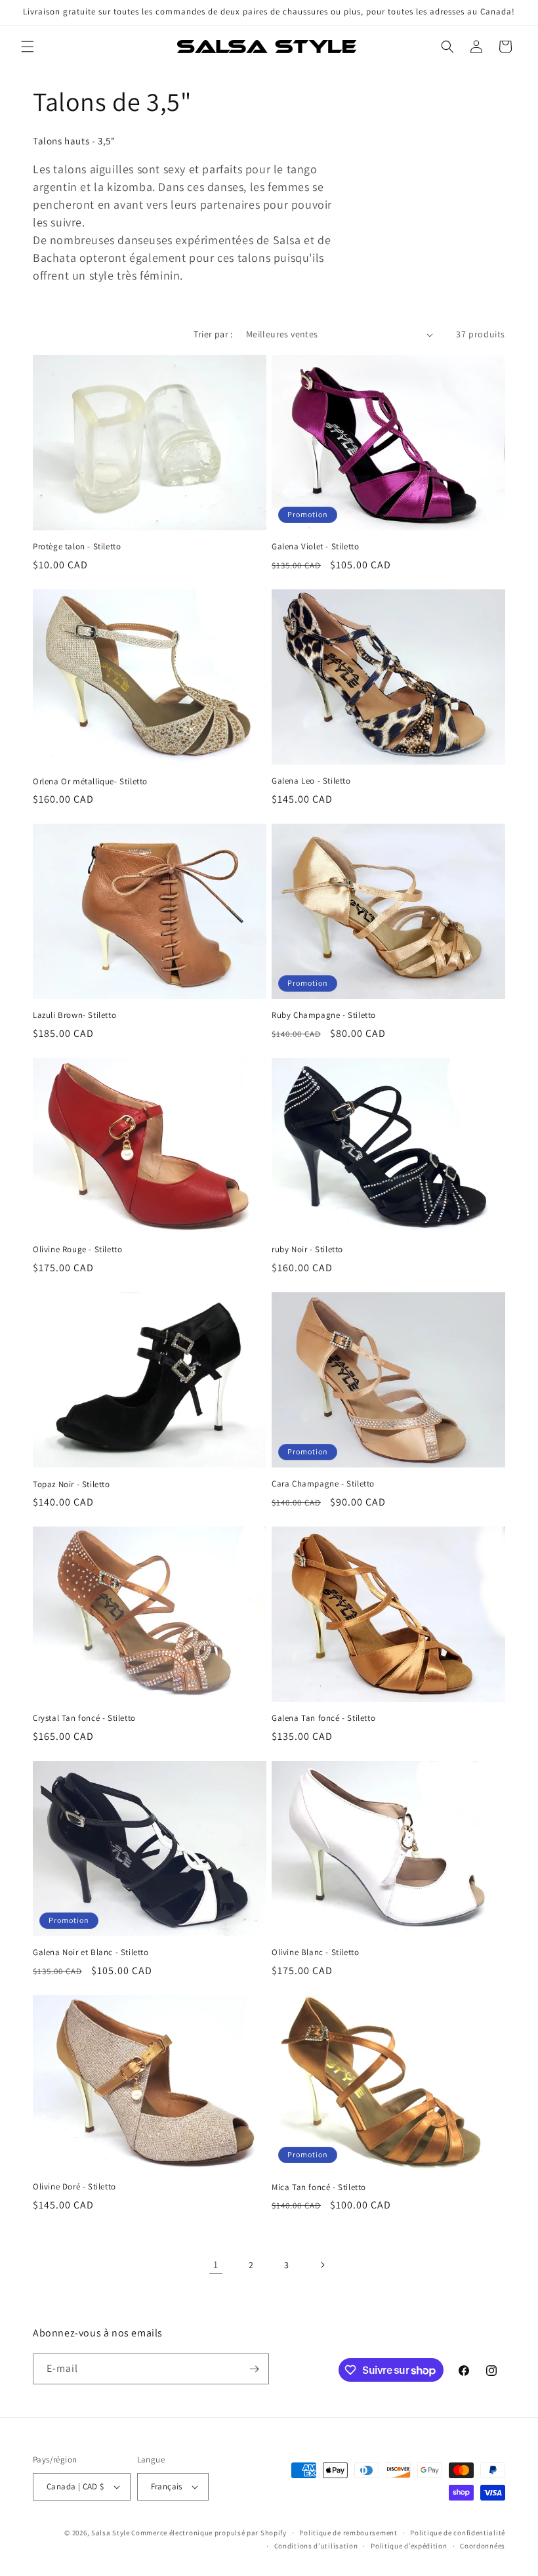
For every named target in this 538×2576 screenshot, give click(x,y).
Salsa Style (111, 2533)
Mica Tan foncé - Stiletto (319, 2187)
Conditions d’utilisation (316, 2546)
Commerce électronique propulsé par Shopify (209, 2533)
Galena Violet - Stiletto (315, 547)
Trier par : (213, 334)
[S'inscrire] (254, 2369)
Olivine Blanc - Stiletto (315, 1953)
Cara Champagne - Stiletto (323, 1484)
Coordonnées (483, 2546)
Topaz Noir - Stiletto (72, 1485)
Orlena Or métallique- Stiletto (90, 782)
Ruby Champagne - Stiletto (324, 1015)
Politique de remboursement (348, 2533)
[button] (28, 47)
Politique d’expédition (409, 2546)
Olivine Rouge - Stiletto (77, 1250)
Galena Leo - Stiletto (311, 781)
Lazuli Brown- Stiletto (74, 1015)
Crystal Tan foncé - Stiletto (84, 1718)
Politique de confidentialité (458, 2533)
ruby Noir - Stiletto (307, 1250)
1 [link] (216, 2265)
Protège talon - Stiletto (77, 547)
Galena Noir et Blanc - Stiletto (91, 1953)
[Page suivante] (322, 2265)
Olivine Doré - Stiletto (74, 2187)
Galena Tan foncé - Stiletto (323, 1718)
